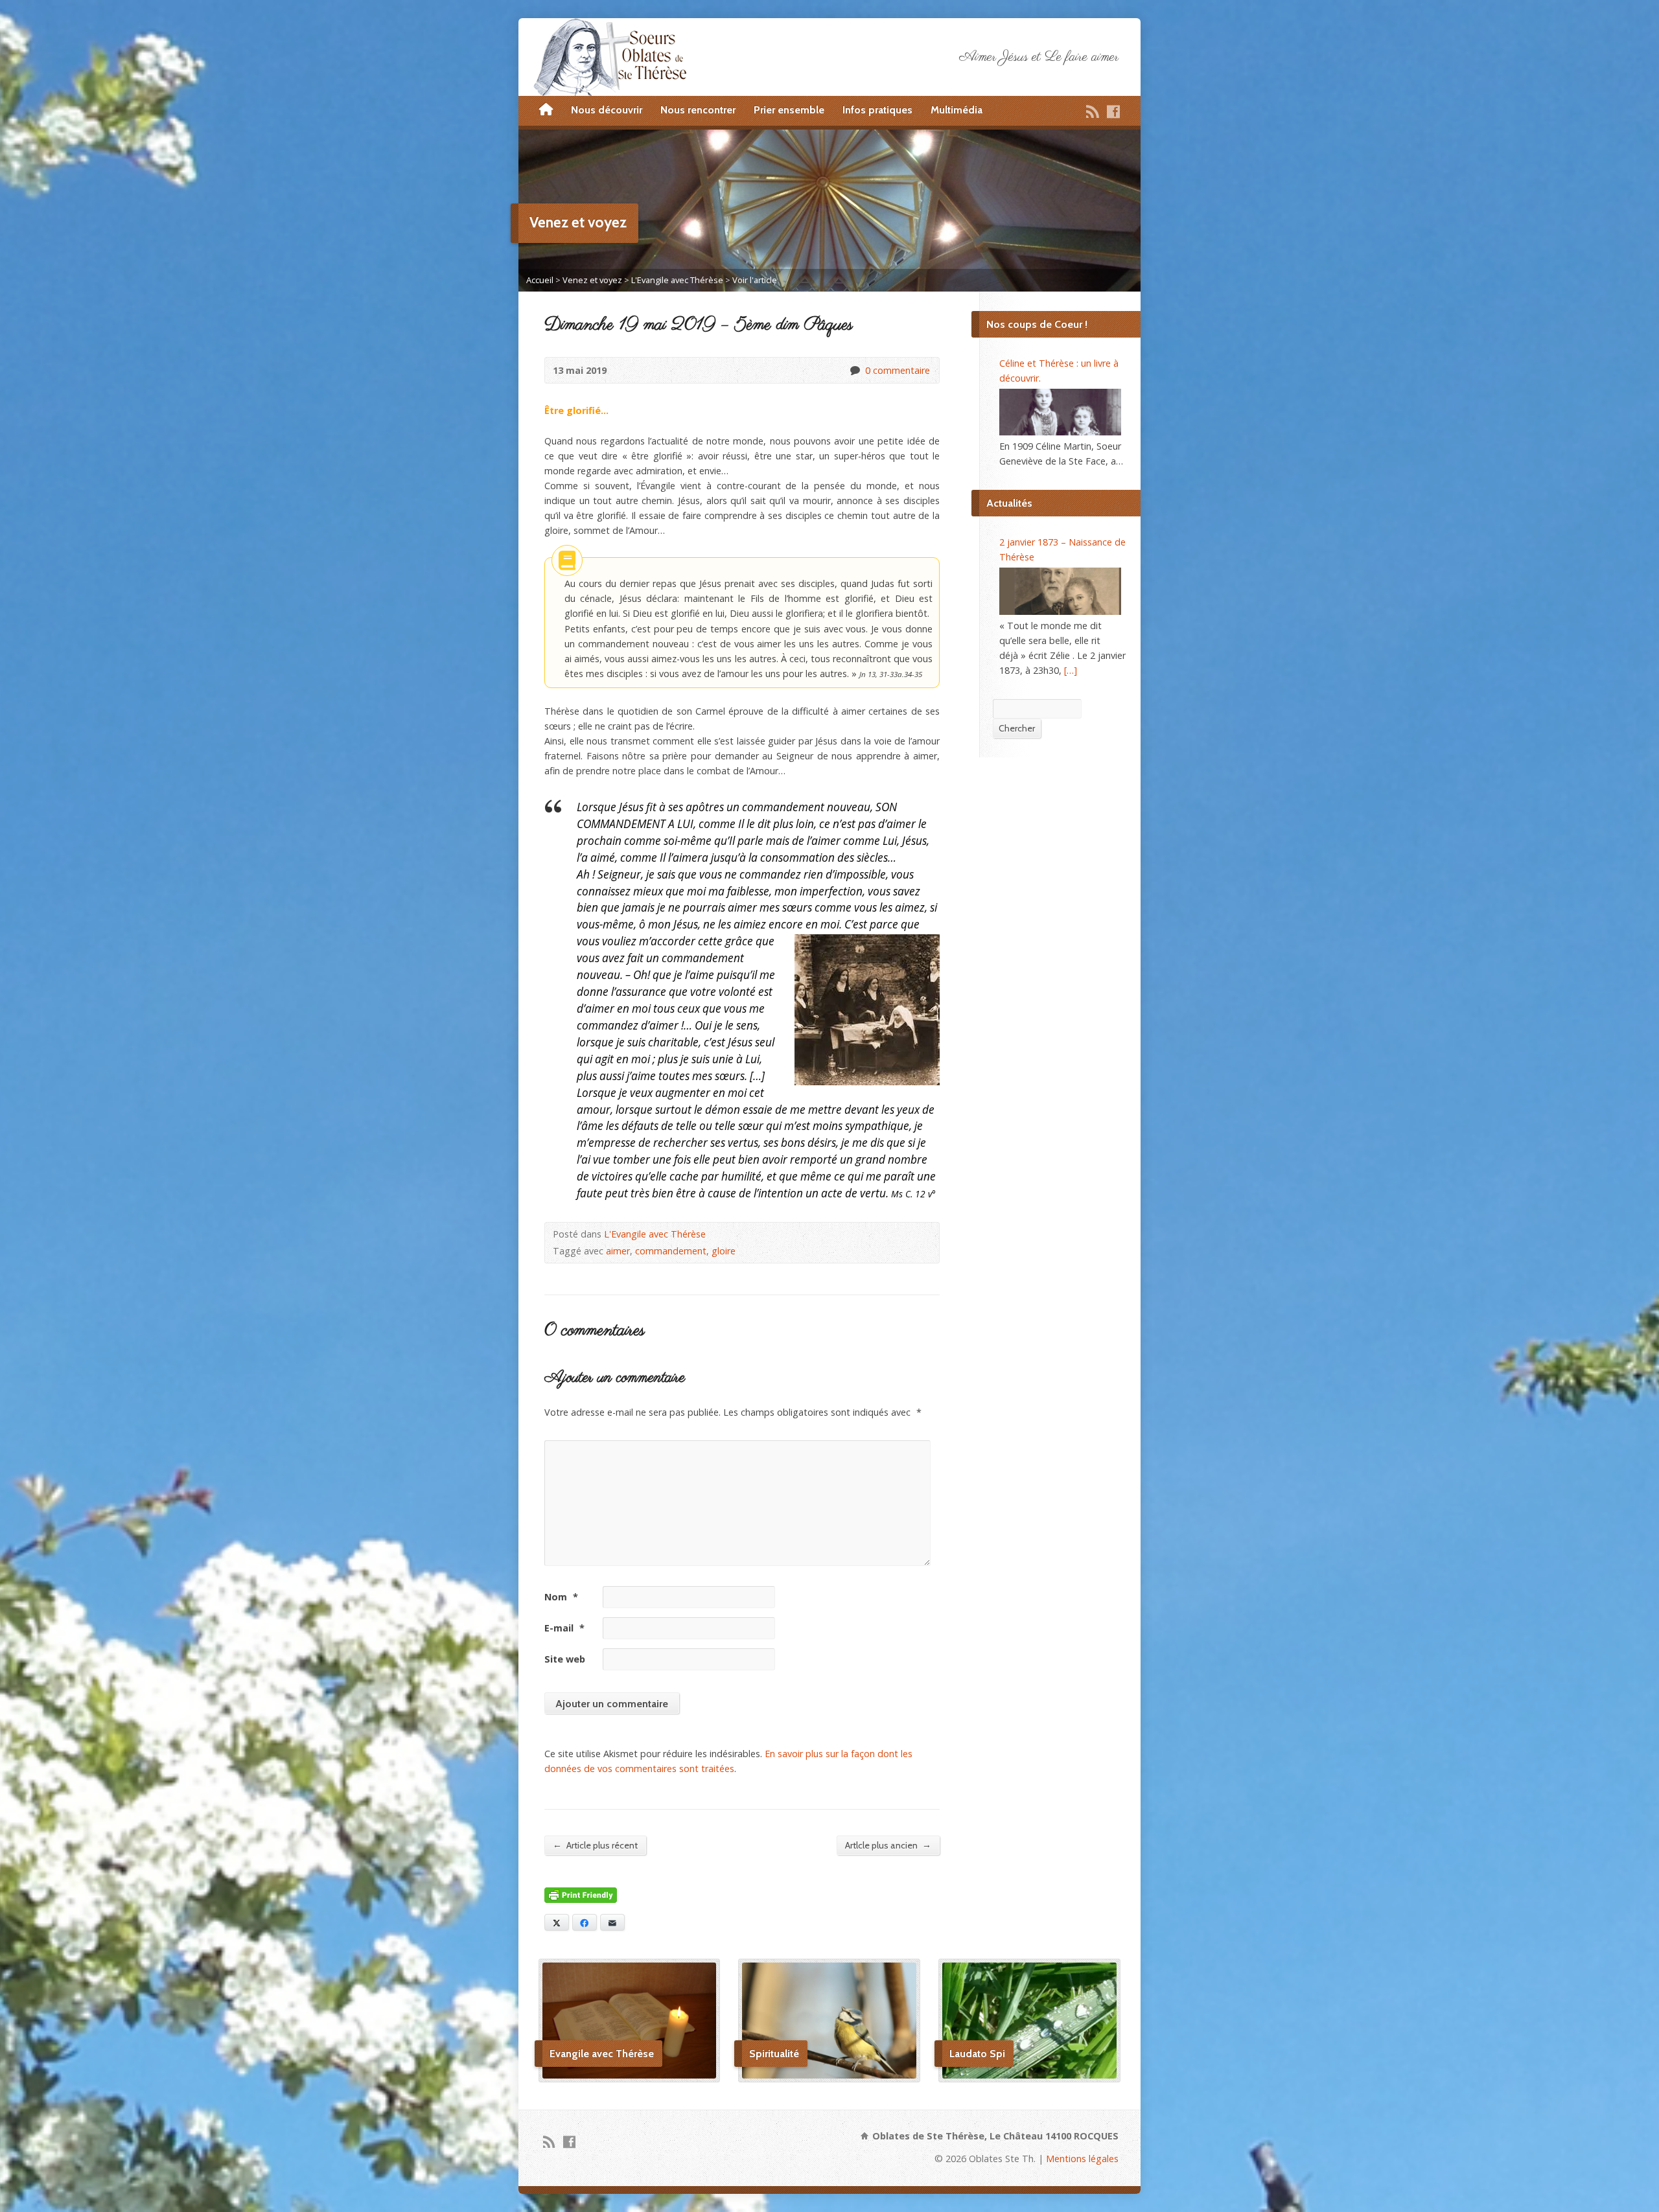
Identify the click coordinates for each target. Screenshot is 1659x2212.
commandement (671, 1251)
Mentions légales (1082, 2159)
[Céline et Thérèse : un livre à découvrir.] (1060, 412)
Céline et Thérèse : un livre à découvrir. (1059, 371)
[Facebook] (1113, 111)
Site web (565, 1659)
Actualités (1009, 503)
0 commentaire (854, 370)
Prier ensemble (789, 110)
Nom (561, 1597)
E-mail (564, 1628)
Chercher (1017, 728)
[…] (1071, 670)
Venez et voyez (592, 280)
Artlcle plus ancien (888, 1845)
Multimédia (957, 110)
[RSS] (1093, 111)
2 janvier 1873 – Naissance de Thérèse (1062, 549)
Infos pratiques (877, 110)
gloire (724, 1251)
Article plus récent (595, 1845)
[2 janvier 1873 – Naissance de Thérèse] (1060, 591)
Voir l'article (755, 280)
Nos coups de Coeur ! (1037, 324)
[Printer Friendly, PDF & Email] (581, 1895)
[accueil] (546, 110)
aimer (618, 1251)
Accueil (540, 280)
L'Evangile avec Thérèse (677, 280)
